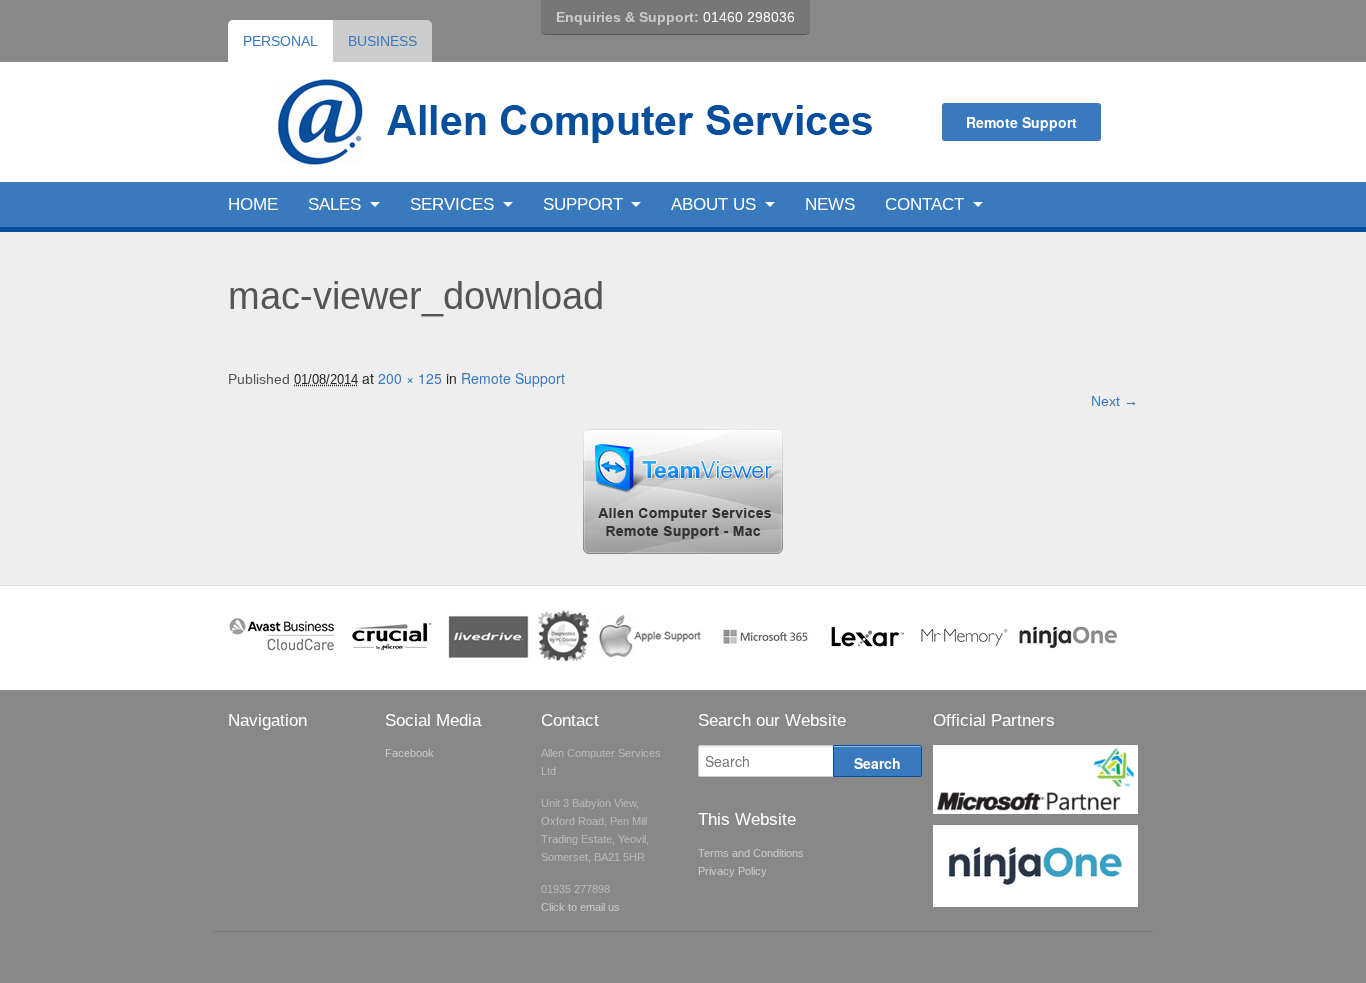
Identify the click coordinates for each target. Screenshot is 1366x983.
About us (713, 204)
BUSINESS (382, 41)
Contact (924, 204)
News (830, 204)
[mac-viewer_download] (683, 548)
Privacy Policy (732, 871)
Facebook (409, 753)
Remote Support (1021, 122)
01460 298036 (749, 17)
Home (253, 204)
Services (452, 204)
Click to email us (580, 907)
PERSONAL (280, 41)
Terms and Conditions (751, 853)
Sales (334, 204)
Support (583, 204)
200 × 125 (410, 378)
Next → (1114, 401)
